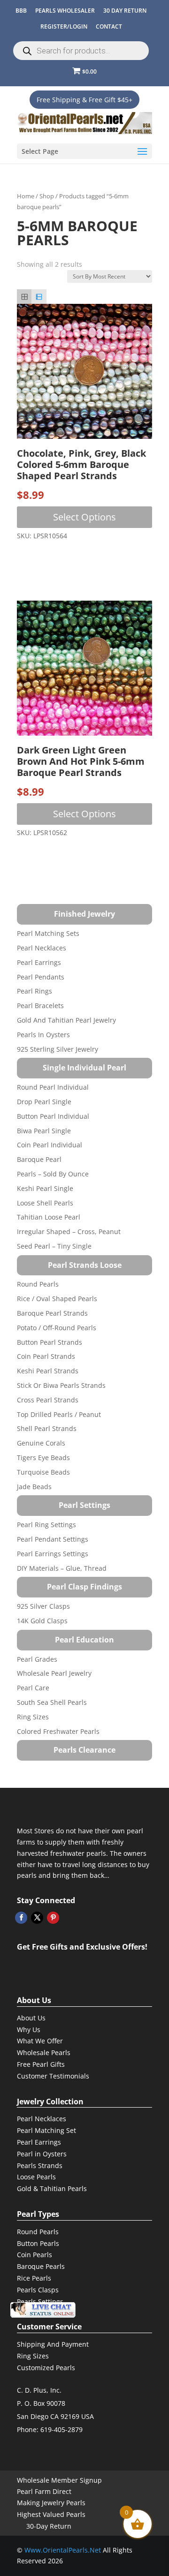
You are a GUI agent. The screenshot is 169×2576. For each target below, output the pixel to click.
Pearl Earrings (39, 962)
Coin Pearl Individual (50, 1145)
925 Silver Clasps (43, 1606)
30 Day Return (125, 11)
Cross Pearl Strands (48, 1400)
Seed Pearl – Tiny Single (54, 1246)
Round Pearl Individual (53, 1087)
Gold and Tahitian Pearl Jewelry (66, 1020)
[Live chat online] (43, 2310)
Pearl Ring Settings (46, 1525)
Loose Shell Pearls (45, 1203)
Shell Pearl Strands (47, 1428)
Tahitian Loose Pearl (49, 1217)
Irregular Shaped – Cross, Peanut (69, 1232)
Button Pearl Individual (53, 1116)
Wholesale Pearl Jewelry (54, 1673)
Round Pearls (38, 1284)
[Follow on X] (37, 1918)
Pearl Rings (35, 991)
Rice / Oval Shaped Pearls (57, 1299)
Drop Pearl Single (44, 1102)
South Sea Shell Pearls (52, 1702)
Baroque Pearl (39, 1159)
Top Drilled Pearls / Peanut (59, 1414)
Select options (84, 517)
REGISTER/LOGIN (64, 26)
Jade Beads (34, 1487)
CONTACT (109, 26)
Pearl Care (33, 1688)
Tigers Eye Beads (43, 1457)
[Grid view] (24, 297)
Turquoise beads (43, 1472)
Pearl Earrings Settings (53, 1554)
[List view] (39, 297)
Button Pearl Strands (50, 1342)
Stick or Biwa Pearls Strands (61, 1385)
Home (26, 196)
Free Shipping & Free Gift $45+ (84, 100)
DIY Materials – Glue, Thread (62, 1568)
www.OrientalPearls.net (63, 2550)
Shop (47, 196)
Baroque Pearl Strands (52, 1313)
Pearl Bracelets (40, 1006)
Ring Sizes (33, 1717)
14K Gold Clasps (42, 1621)
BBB (21, 11)
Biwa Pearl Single (44, 1131)
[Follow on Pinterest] (53, 1918)
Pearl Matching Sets (48, 933)
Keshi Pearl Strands (48, 1371)
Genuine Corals (41, 1443)
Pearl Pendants (41, 977)
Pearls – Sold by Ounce (53, 1174)
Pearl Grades (37, 1659)
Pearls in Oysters (43, 1035)
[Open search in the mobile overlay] (81, 51)
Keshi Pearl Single (45, 1188)
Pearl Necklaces (42, 948)
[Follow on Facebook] (21, 1918)
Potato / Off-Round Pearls (57, 1328)
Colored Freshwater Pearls (58, 1731)
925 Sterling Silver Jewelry (58, 1049)
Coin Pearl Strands (46, 1356)
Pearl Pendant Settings (53, 1539)
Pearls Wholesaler (65, 11)
